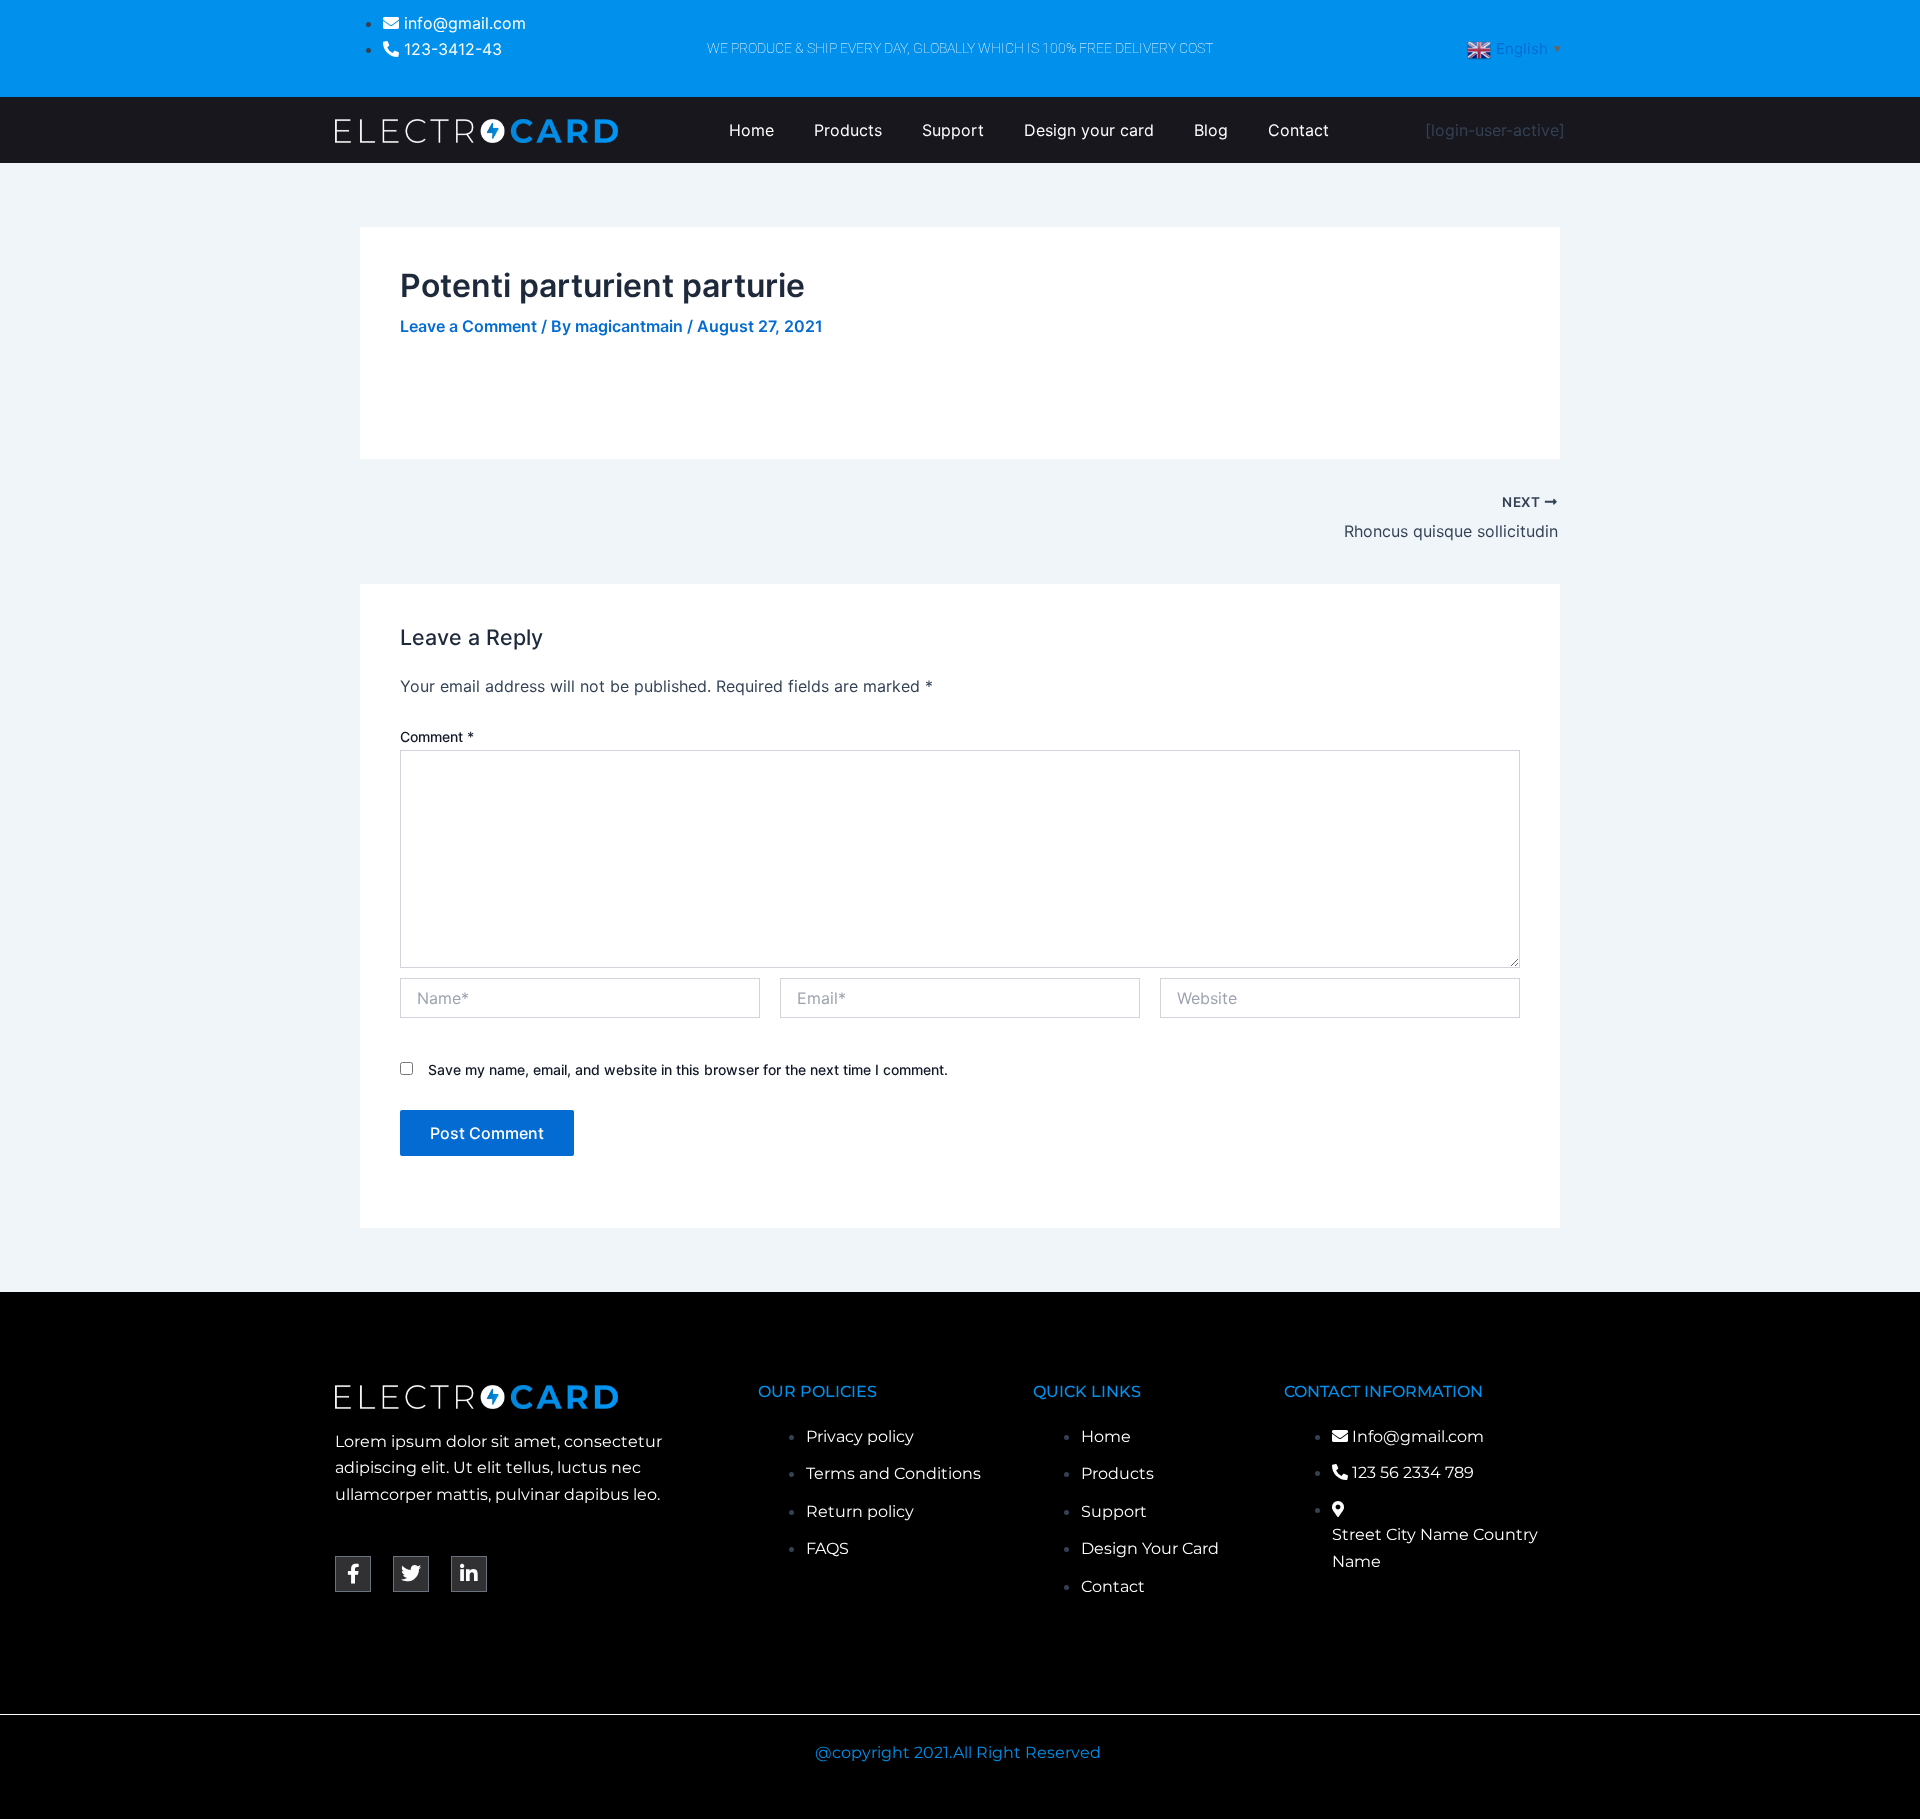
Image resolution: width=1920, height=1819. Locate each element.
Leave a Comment (468, 326)
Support (953, 130)
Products (848, 130)
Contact (1298, 130)
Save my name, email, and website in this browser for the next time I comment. (688, 1069)
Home (751, 130)
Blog (1211, 130)
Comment (437, 736)
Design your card (1089, 130)
